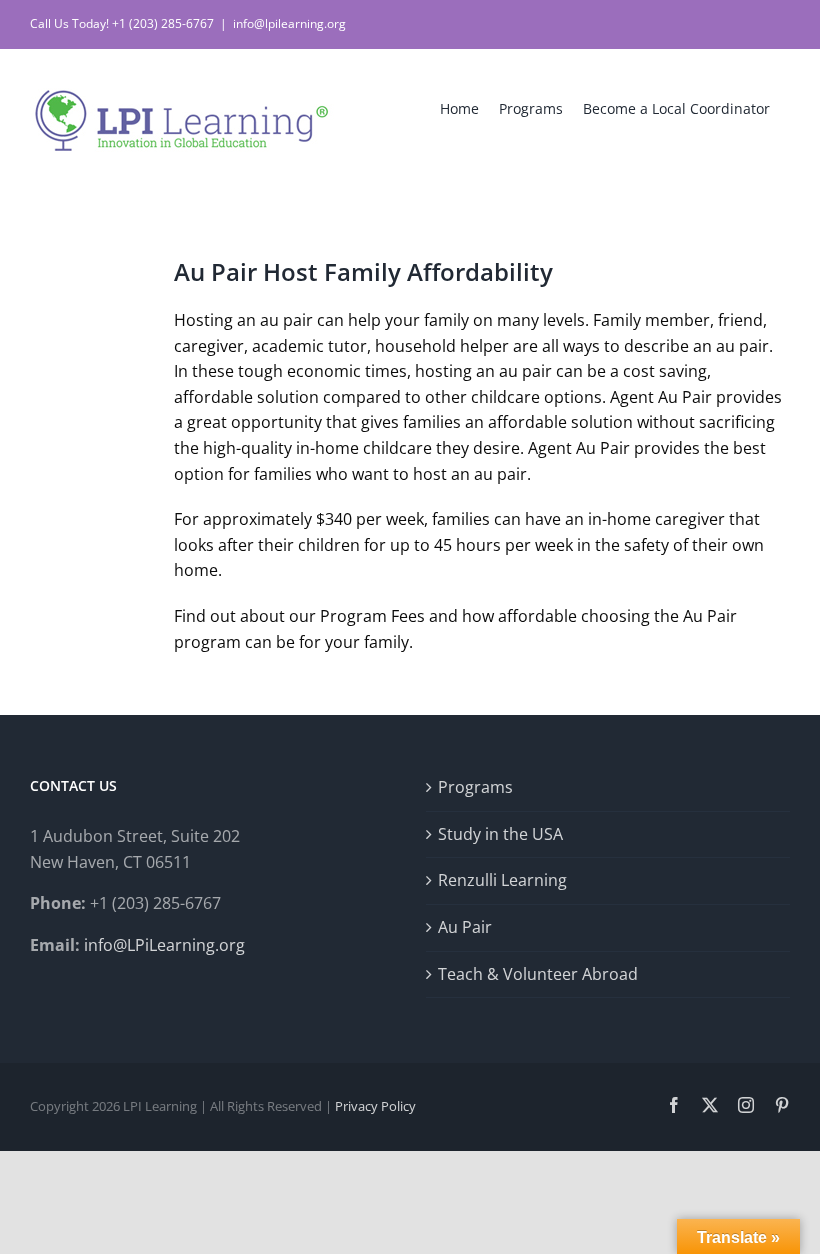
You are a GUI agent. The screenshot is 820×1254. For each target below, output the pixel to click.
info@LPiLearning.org (164, 945)
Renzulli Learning (502, 880)
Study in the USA (500, 834)
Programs (475, 787)
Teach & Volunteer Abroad (538, 974)
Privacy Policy (375, 1106)
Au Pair (465, 927)
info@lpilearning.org (289, 23)
